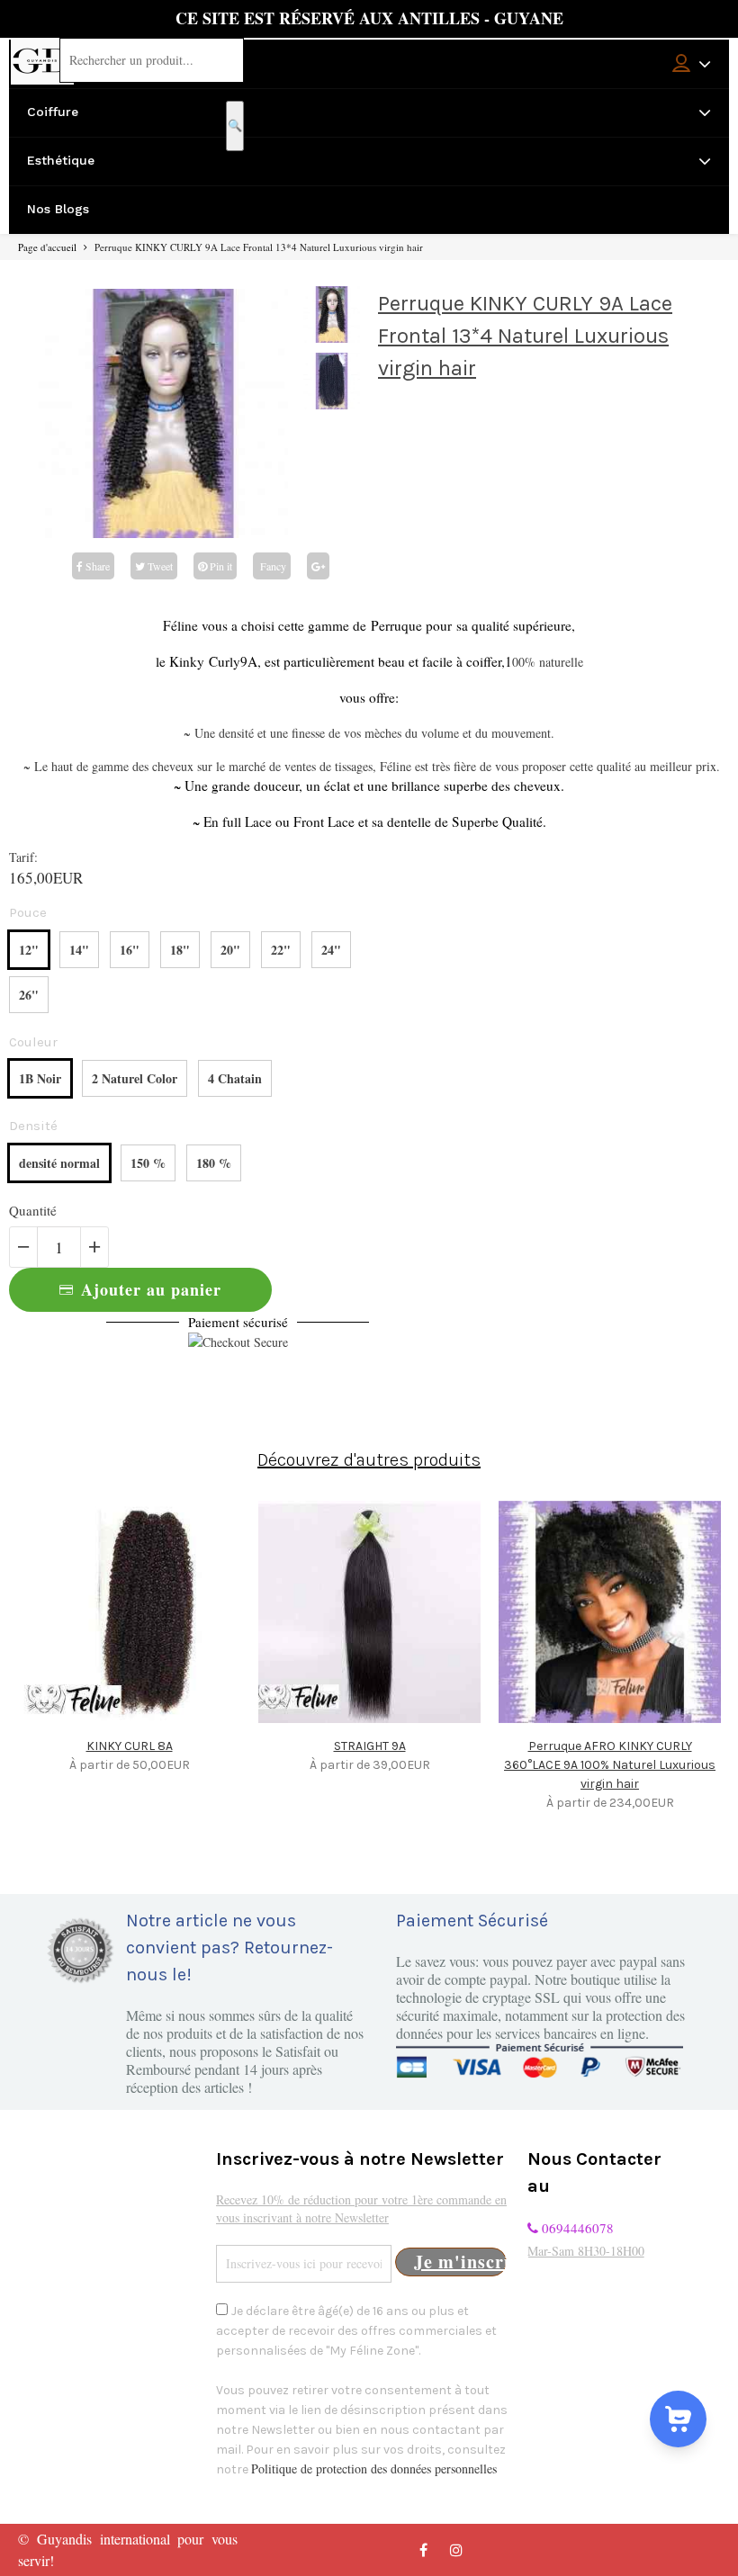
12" (29, 950)
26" (29, 995)
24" (331, 950)
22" (281, 950)
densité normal (59, 1163)
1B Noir (40, 1078)
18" (180, 950)
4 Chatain (235, 1078)
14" (79, 950)
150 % (148, 1163)
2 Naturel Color (135, 1078)
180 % (214, 1163)
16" (130, 950)
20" (230, 950)
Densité (33, 1126)
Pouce (28, 912)
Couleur (33, 1042)
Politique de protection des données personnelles (374, 2468)
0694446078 (576, 2228)
